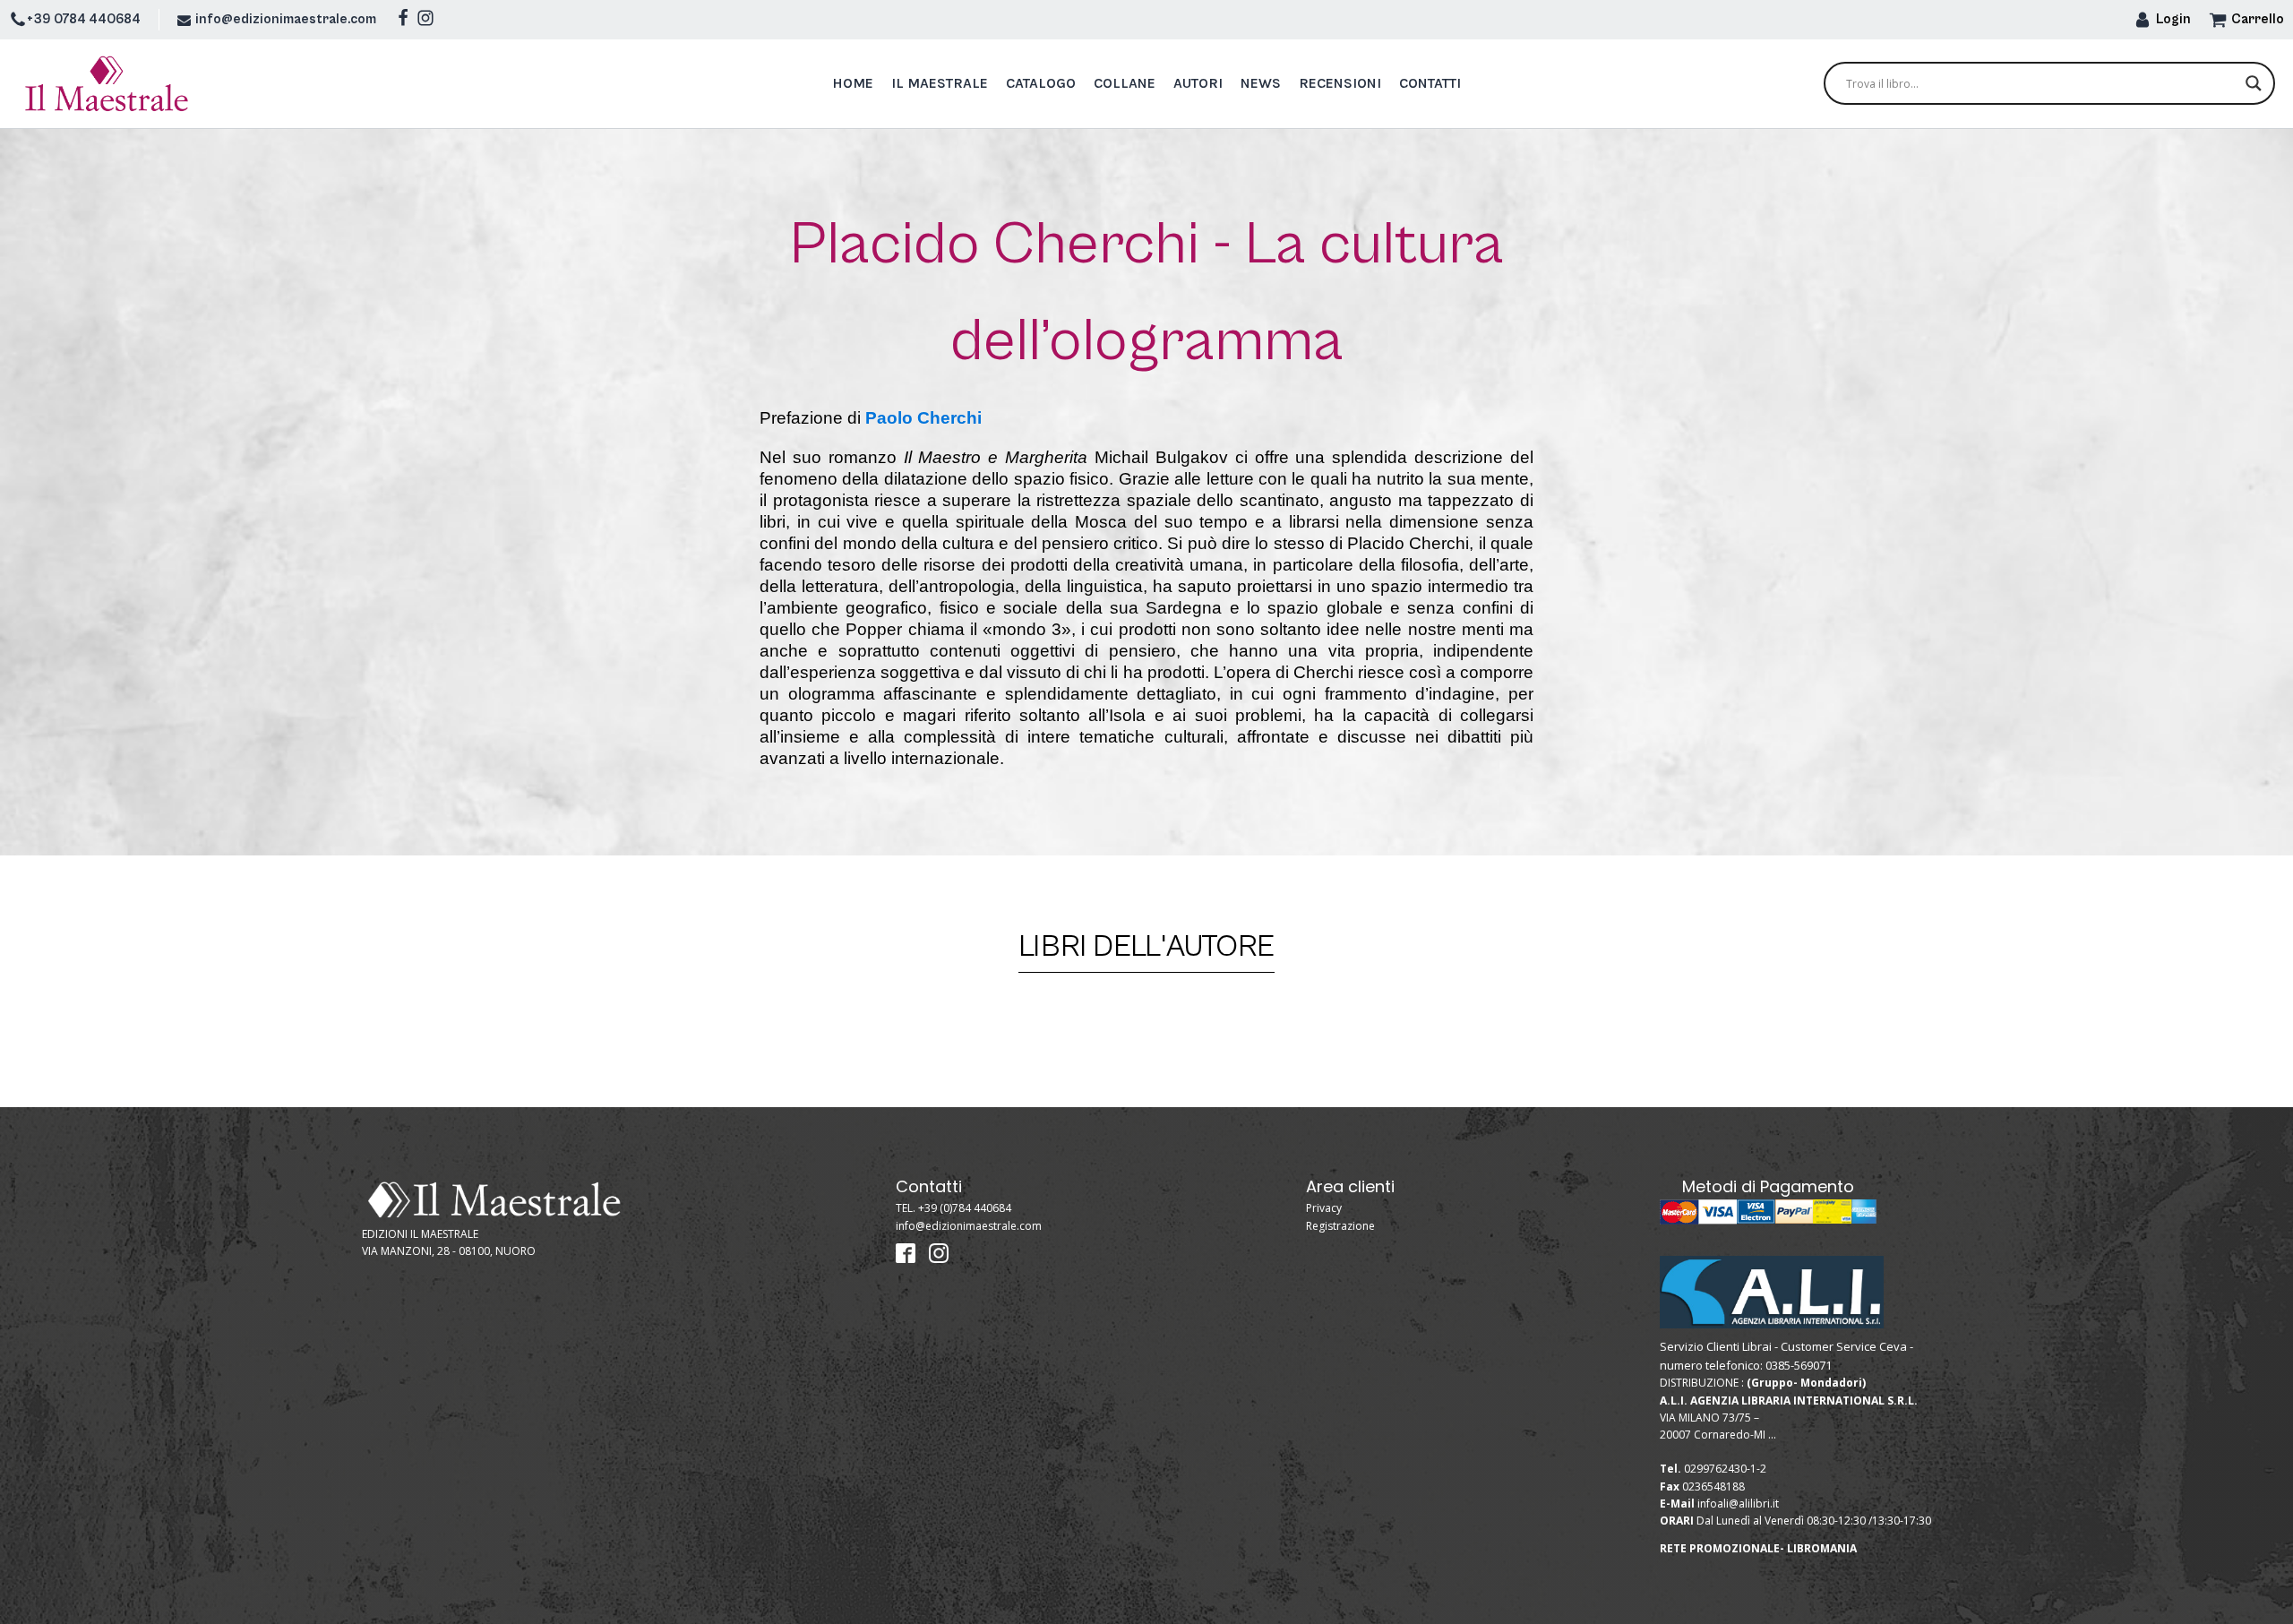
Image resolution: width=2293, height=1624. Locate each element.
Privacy (1324, 1208)
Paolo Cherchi (923, 418)
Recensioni (1340, 83)
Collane (1125, 83)
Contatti (1430, 83)
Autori (1198, 83)
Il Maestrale (940, 83)
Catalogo (1041, 83)
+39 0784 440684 (84, 19)
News (1261, 83)
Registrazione (1340, 1226)
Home (853, 83)
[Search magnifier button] (2254, 83)
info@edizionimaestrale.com (286, 19)
